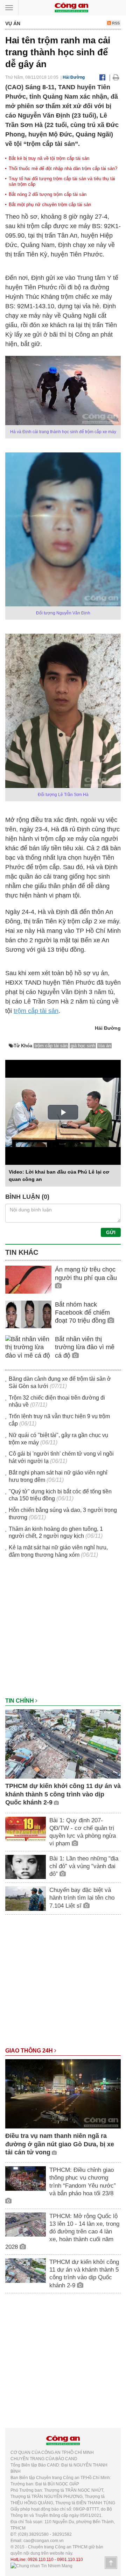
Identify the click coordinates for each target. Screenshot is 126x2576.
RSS (115, 23)
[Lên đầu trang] (111, 2563)
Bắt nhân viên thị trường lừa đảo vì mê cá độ (85, 1347)
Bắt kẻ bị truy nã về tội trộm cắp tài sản (49, 158)
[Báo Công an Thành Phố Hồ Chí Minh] (71, 7)
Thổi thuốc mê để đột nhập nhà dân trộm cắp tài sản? (63, 168)
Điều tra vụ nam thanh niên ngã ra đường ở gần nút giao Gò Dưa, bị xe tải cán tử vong (60, 2144)
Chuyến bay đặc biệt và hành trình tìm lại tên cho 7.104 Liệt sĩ (82, 1898)
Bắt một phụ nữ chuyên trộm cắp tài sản (50, 205)
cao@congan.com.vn (44, 2541)
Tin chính (20, 1701)
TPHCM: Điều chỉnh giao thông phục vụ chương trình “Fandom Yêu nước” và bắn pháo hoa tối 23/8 (83, 2181)
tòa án (105, 1046)
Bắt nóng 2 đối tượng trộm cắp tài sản (48, 194)
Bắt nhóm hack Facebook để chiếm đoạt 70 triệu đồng (82, 1313)
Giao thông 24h (30, 2051)
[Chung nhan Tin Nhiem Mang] (41, 2566)
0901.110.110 (70, 2560)
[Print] (116, 77)
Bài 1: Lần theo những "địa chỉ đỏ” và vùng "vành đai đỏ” (84, 1866)
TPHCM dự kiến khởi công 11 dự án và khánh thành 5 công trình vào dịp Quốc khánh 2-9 (63, 1794)
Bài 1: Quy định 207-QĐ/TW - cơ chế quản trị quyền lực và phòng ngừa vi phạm (83, 1832)
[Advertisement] (63, 1631)
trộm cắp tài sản (36, 1011)
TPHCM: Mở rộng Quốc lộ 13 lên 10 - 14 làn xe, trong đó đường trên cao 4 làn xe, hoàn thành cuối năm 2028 (62, 2232)
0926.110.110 (41, 2560)
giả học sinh (83, 1046)
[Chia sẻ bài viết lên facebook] (102, 77)
